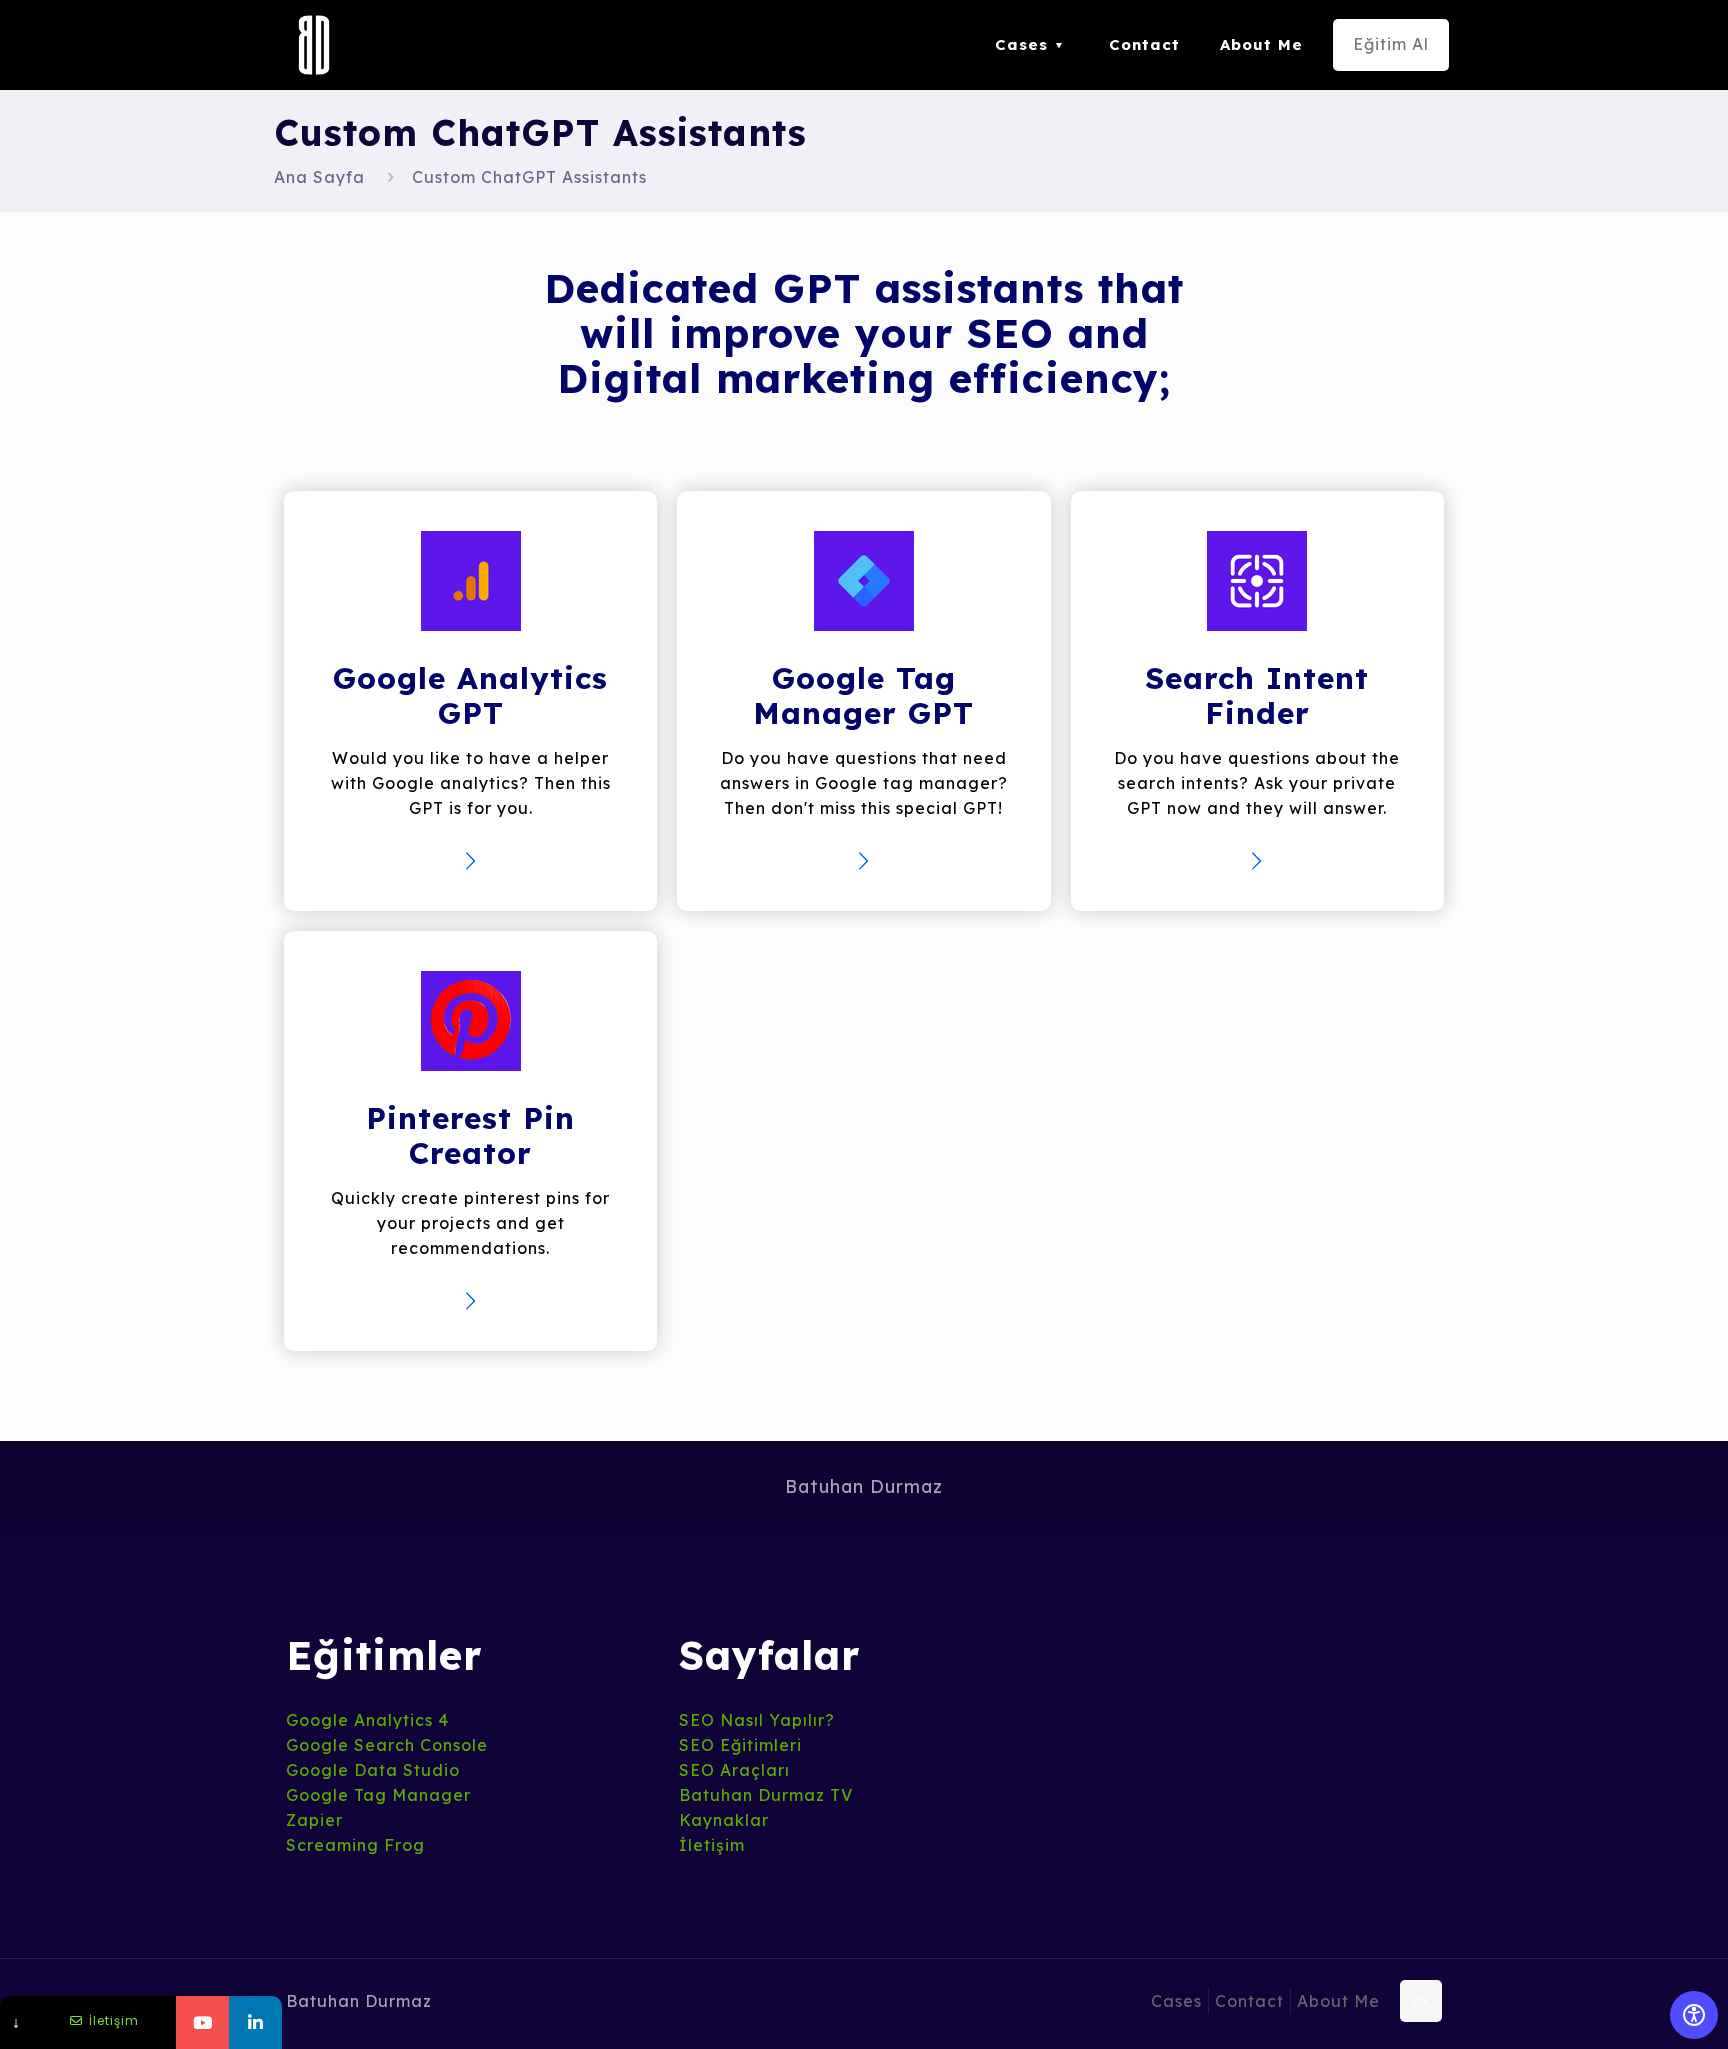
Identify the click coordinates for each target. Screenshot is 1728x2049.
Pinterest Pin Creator (470, 1135)
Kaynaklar (724, 1820)
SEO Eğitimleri (740, 1745)
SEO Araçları (734, 1770)
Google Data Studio (373, 1770)
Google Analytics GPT (470, 695)
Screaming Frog (355, 1845)
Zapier (314, 1820)
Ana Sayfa (319, 177)
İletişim (712, 1845)
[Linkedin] (255, 2022)
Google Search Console (387, 1745)
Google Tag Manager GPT (863, 695)
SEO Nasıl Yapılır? (757, 1720)
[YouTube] (202, 2022)
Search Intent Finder (1257, 695)
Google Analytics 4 (367, 1720)
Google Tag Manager (378, 1795)
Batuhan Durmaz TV (766, 1795)
